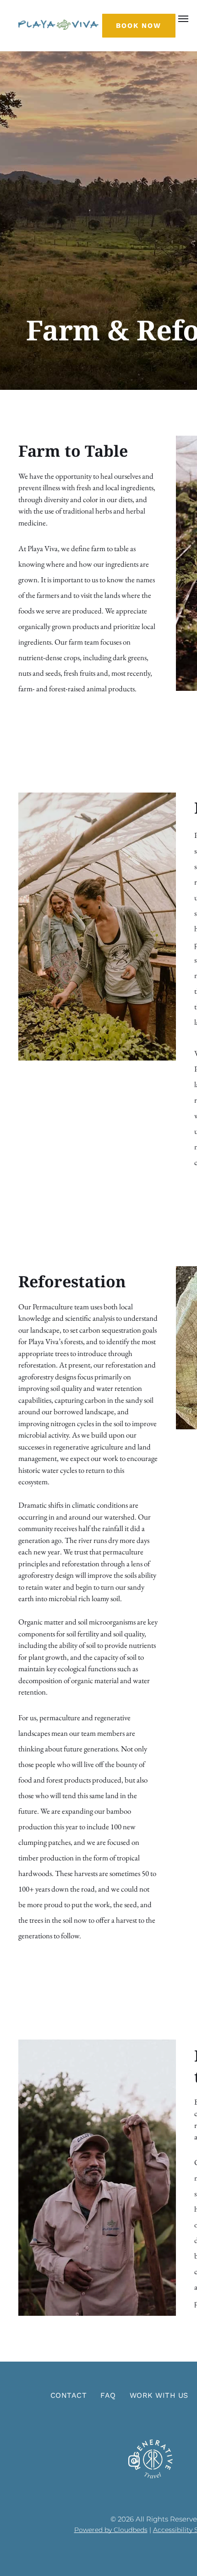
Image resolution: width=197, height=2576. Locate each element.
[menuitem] (68, 2396)
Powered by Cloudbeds (111, 2530)
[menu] (183, 19)
